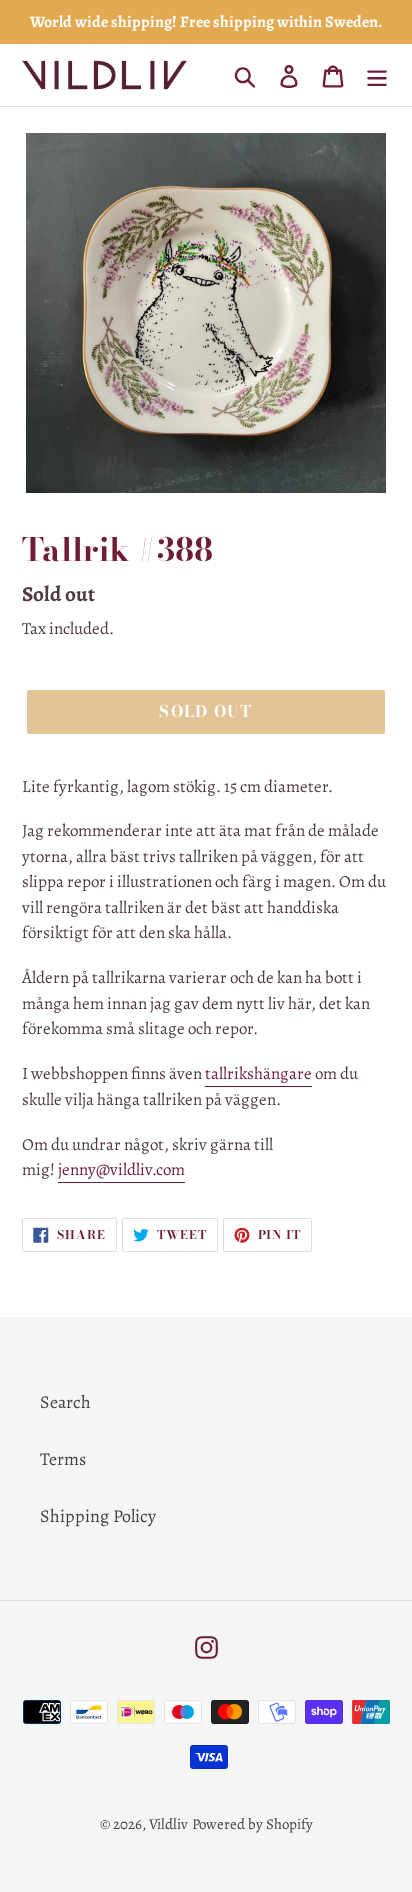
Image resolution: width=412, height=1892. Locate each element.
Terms (63, 1459)
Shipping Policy (98, 1516)
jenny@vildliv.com (121, 1169)
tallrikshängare (258, 1073)
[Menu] (377, 75)
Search (65, 1402)
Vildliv (168, 1824)
